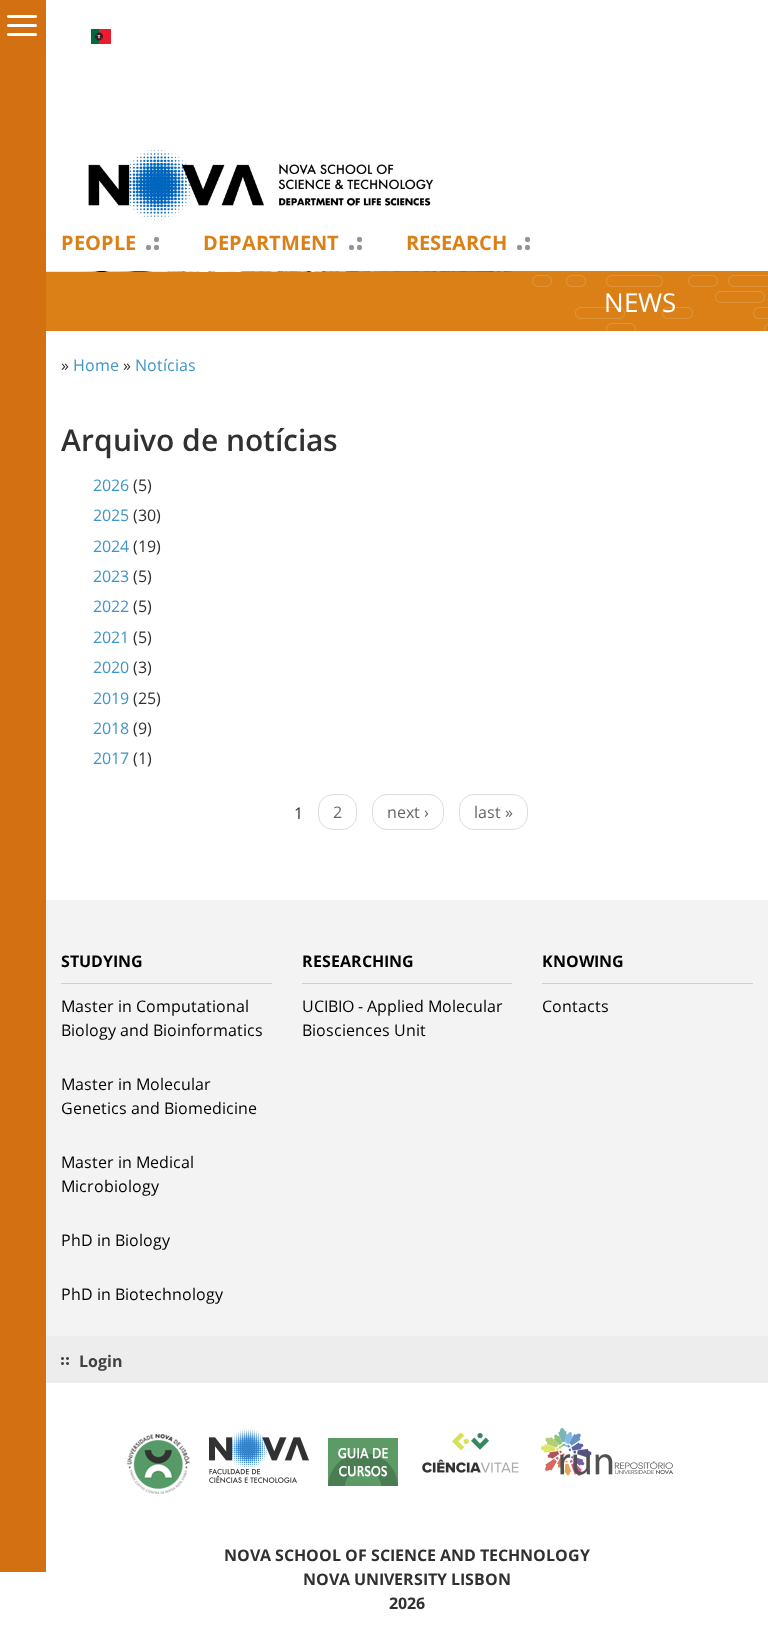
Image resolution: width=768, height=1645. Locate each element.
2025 (111, 515)
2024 (111, 546)
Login (101, 1361)
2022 (111, 606)
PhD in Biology (115, 1240)
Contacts (575, 1006)
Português (101, 36)
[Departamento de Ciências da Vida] (261, 183)
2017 (111, 758)
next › (408, 812)
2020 (111, 667)
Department (271, 243)
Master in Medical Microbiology (127, 1174)
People (98, 243)
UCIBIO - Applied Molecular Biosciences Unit (402, 1018)
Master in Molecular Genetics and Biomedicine (159, 1096)
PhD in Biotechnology (142, 1294)
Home (96, 365)
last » (493, 812)
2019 (111, 698)
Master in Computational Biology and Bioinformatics (162, 1018)
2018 (111, 728)
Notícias (165, 365)
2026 (111, 485)
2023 (111, 576)
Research (456, 243)
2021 (111, 637)
